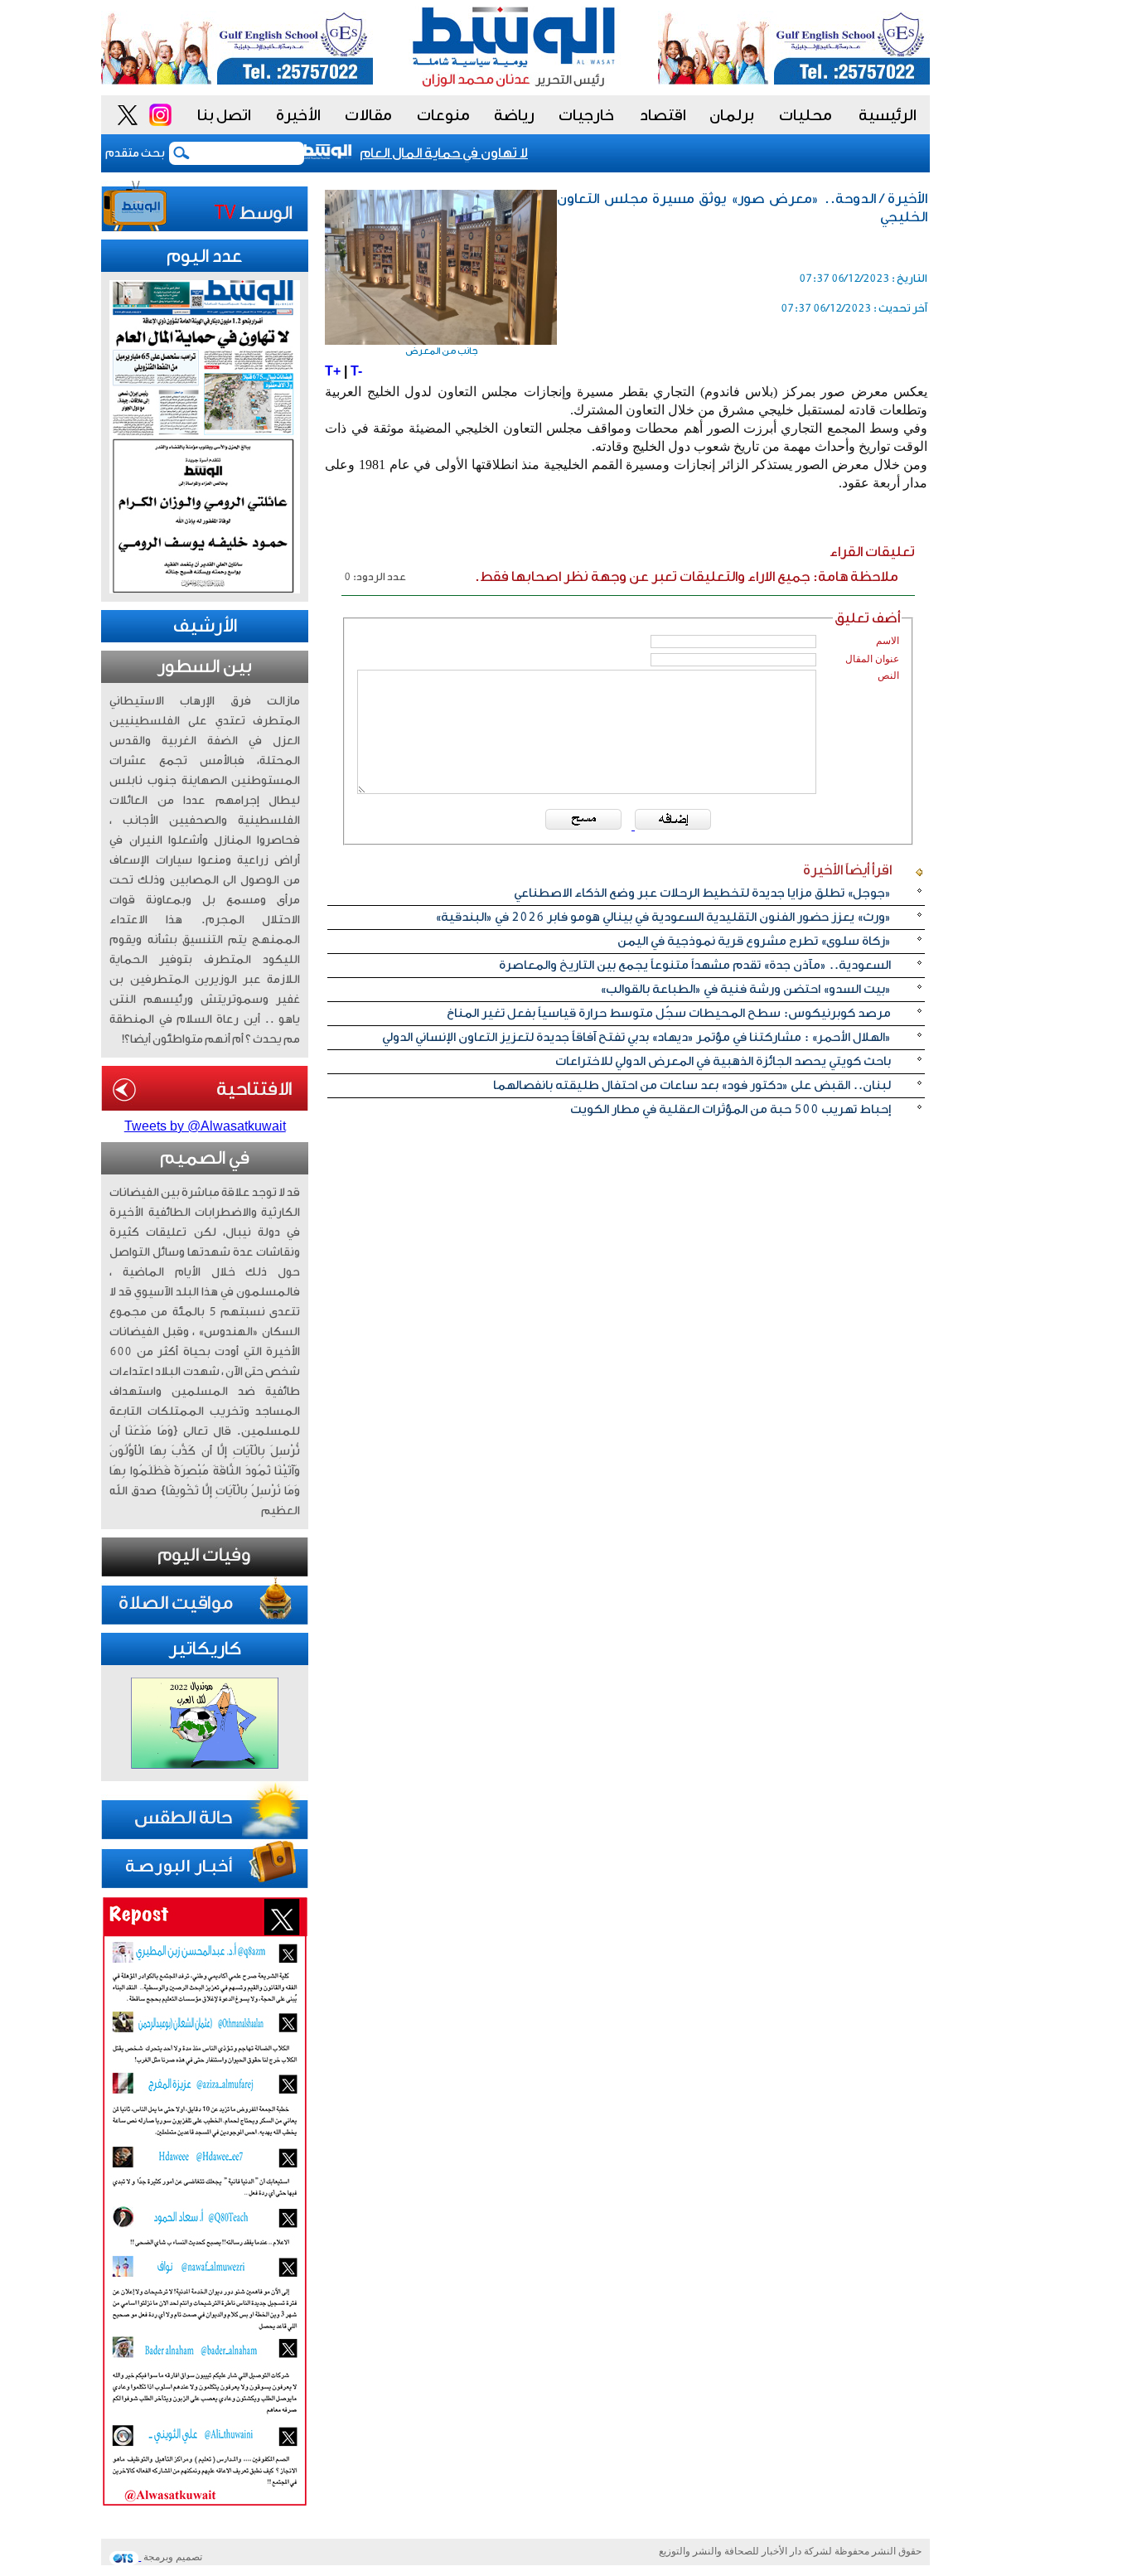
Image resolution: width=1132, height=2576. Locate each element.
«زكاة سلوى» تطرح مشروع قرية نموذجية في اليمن (754, 941)
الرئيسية (888, 115)
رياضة (514, 115)
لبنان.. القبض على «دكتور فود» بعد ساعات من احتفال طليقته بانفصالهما (692, 1085)
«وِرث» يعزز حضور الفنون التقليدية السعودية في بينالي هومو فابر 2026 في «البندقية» (663, 917)
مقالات (368, 115)
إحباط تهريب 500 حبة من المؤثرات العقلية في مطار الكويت (730, 1109)
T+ (333, 371)
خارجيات (586, 115)
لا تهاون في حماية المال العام (464, 153)
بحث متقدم (135, 153)
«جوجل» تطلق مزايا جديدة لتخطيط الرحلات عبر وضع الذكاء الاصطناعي (702, 893)
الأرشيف (205, 626)
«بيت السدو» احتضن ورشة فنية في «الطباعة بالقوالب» (745, 989)
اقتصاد (663, 115)
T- (356, 371)
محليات (805, 115)
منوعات (443, 115)
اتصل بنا (224, 115)
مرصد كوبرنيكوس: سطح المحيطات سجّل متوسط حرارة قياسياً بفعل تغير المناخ (669, 1013)
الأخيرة (298, 115)
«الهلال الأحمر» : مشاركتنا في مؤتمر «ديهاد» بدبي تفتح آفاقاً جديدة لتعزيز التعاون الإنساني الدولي (636, 1037)
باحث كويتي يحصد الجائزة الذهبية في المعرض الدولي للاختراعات (723, 1061)
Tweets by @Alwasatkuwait (205, 1126)
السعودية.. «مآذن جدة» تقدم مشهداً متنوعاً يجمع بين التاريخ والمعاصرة (695, 965)
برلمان (732, 115)
